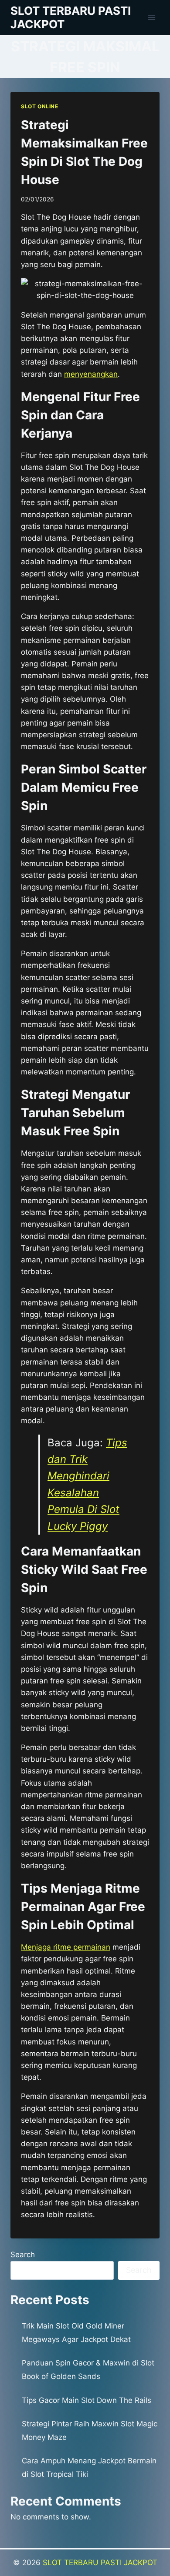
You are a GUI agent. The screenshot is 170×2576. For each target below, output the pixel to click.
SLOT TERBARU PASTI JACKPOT (100, 2563)
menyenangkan (91, 374)
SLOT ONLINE (40, 106)
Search (23, 2255)
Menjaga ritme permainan (66, 1947)
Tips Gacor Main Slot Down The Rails (87, 2400)
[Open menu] (151, 17)
